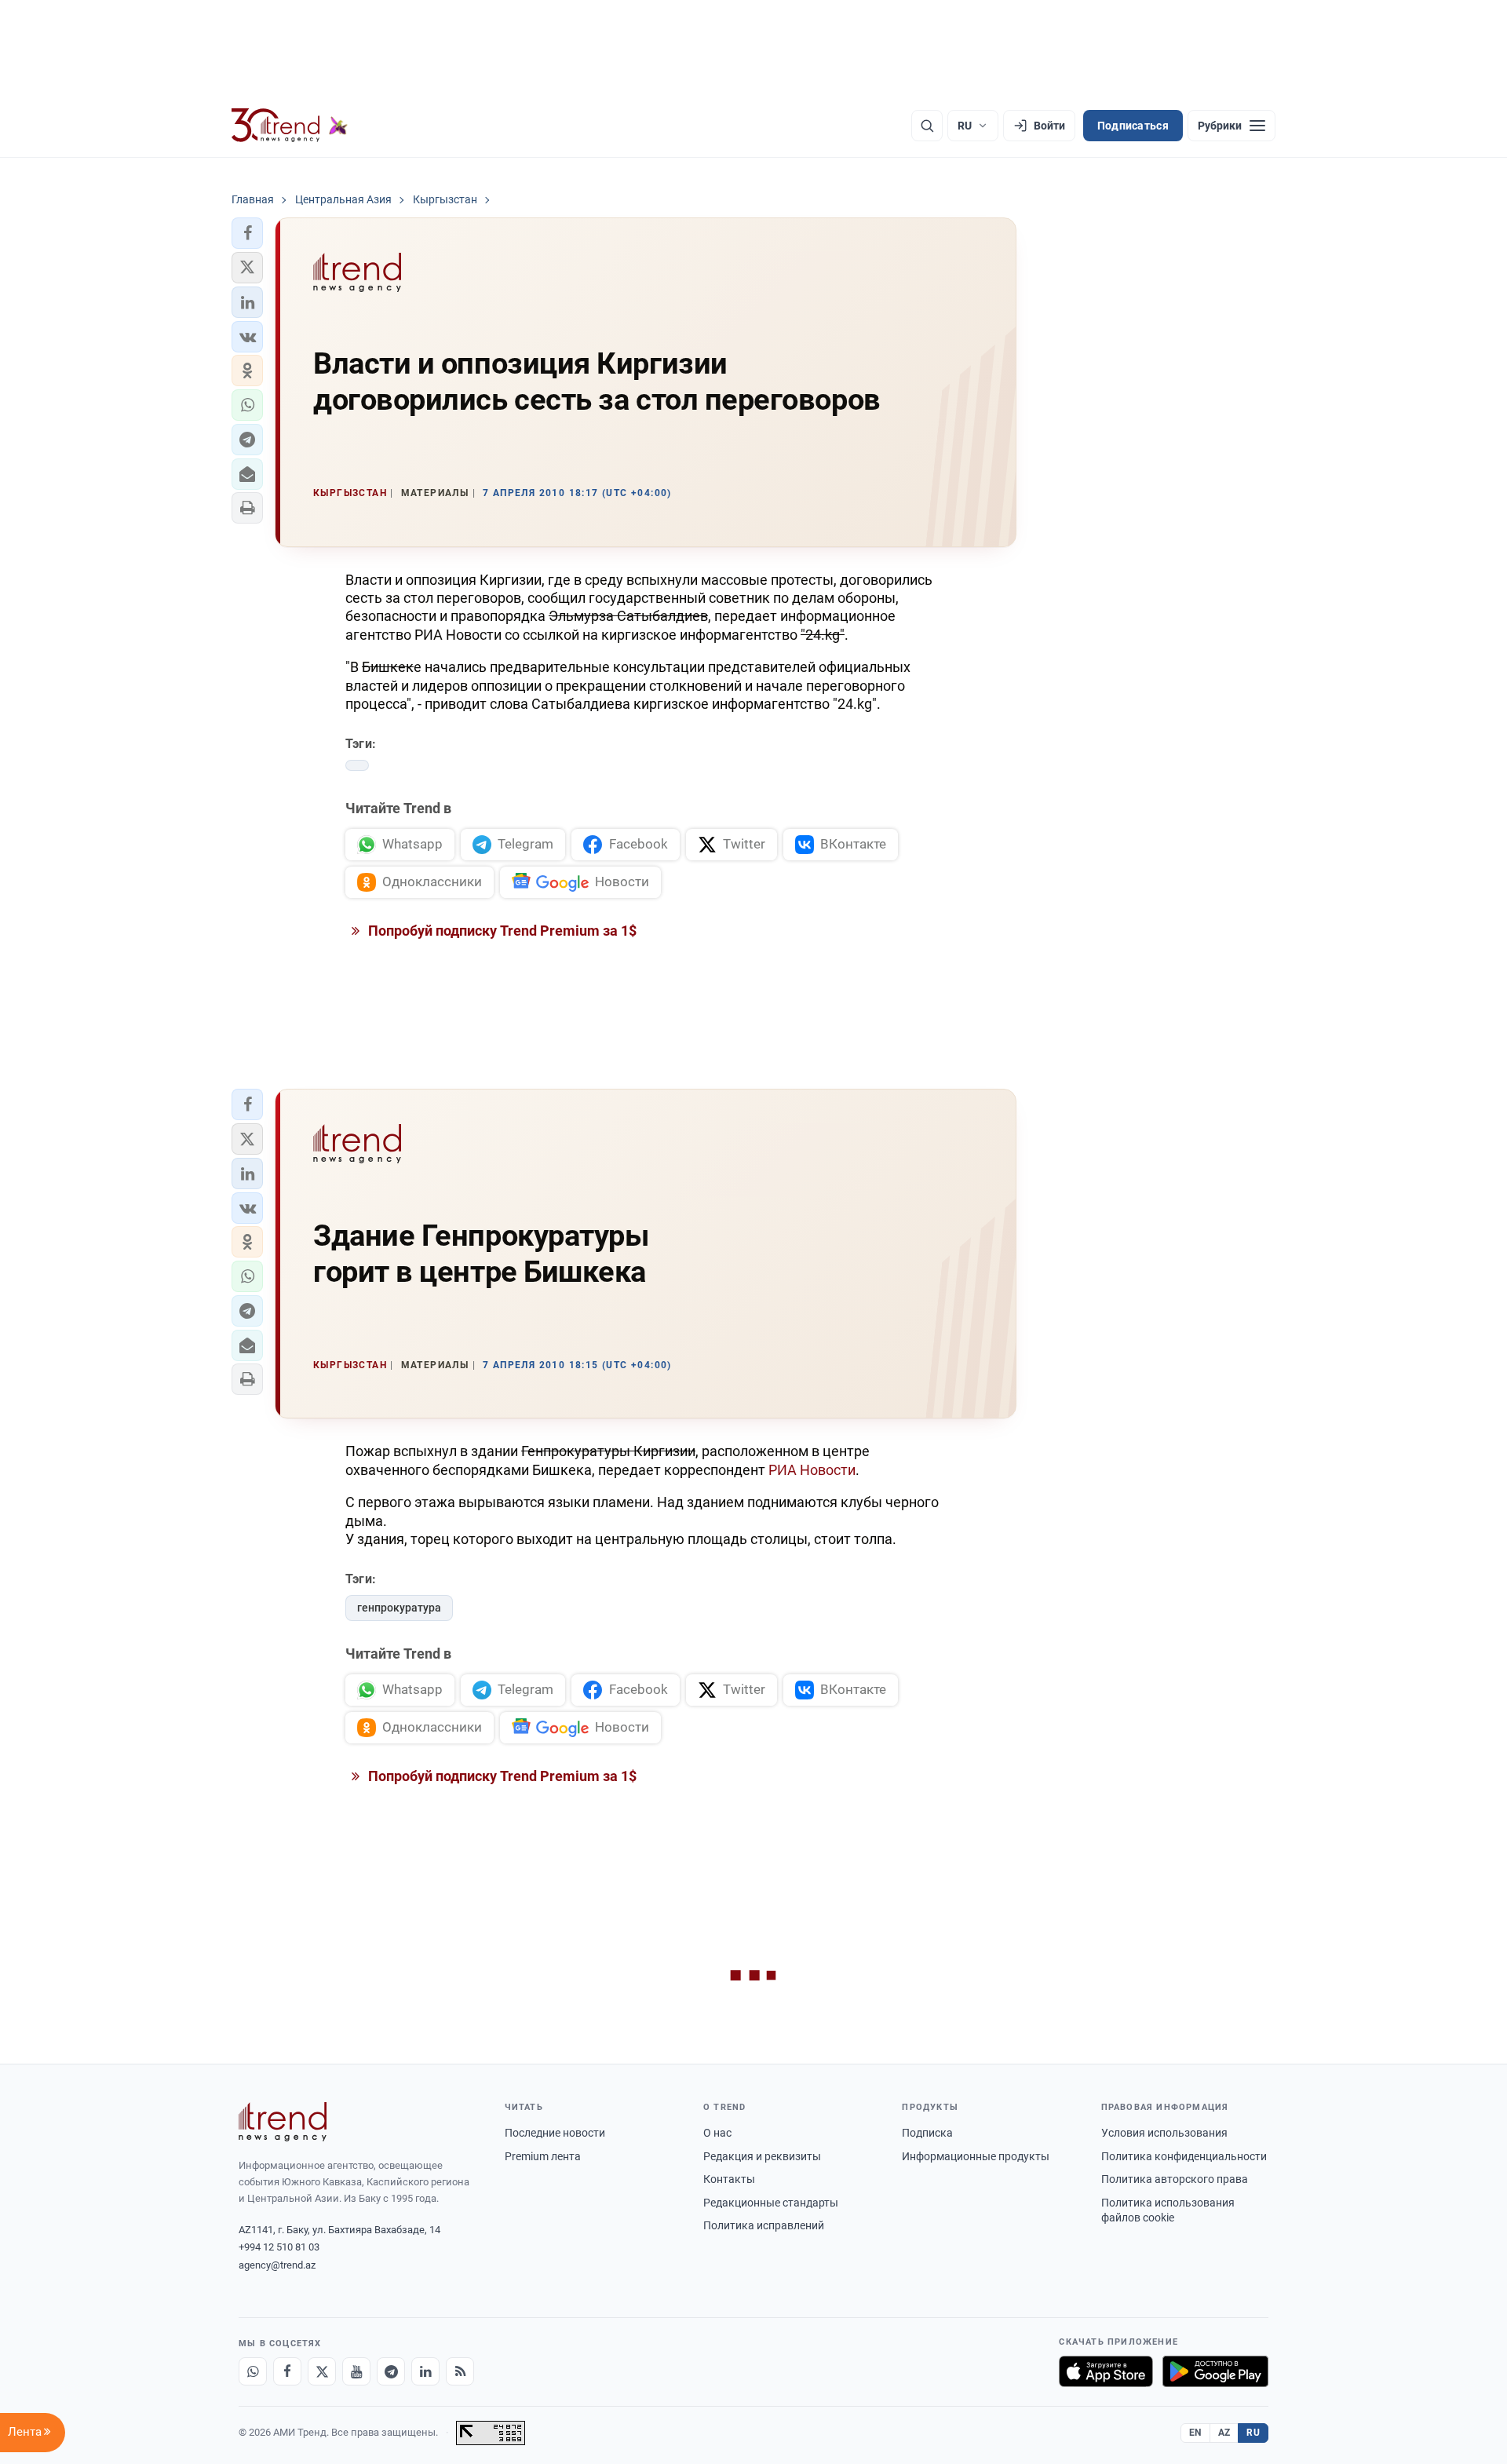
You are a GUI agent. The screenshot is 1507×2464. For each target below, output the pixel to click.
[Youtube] (356, 2371)
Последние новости (555, 2133)
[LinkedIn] (425, 2371)
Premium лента (543, 2156)
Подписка (927, 2133)
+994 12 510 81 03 (279, 2247)
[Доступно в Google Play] (1215, 2371)
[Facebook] (287, 2371)
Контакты (729, 2179)
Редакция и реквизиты (762, 2156)
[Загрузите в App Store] (1106, 2371)
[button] (247, 233)
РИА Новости (812, 1470)
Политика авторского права (1175, 2179)
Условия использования (1164, 2133)
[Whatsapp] (253, 2371)
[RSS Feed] (460, 2371)
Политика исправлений (764, 2225)
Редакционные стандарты (771, 2203)
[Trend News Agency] (283, 2122)
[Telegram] (391, 2371)
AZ (1224, 2433)
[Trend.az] (290, 126)
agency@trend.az (277, 2265)
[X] (322, 2371)
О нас (717, 2133)
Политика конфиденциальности (1184, 2156)
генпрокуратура (399, 1608)
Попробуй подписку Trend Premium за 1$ (501, 931)
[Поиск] (927, 126)
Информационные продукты (976, 2156)
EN (1195, 2433)
